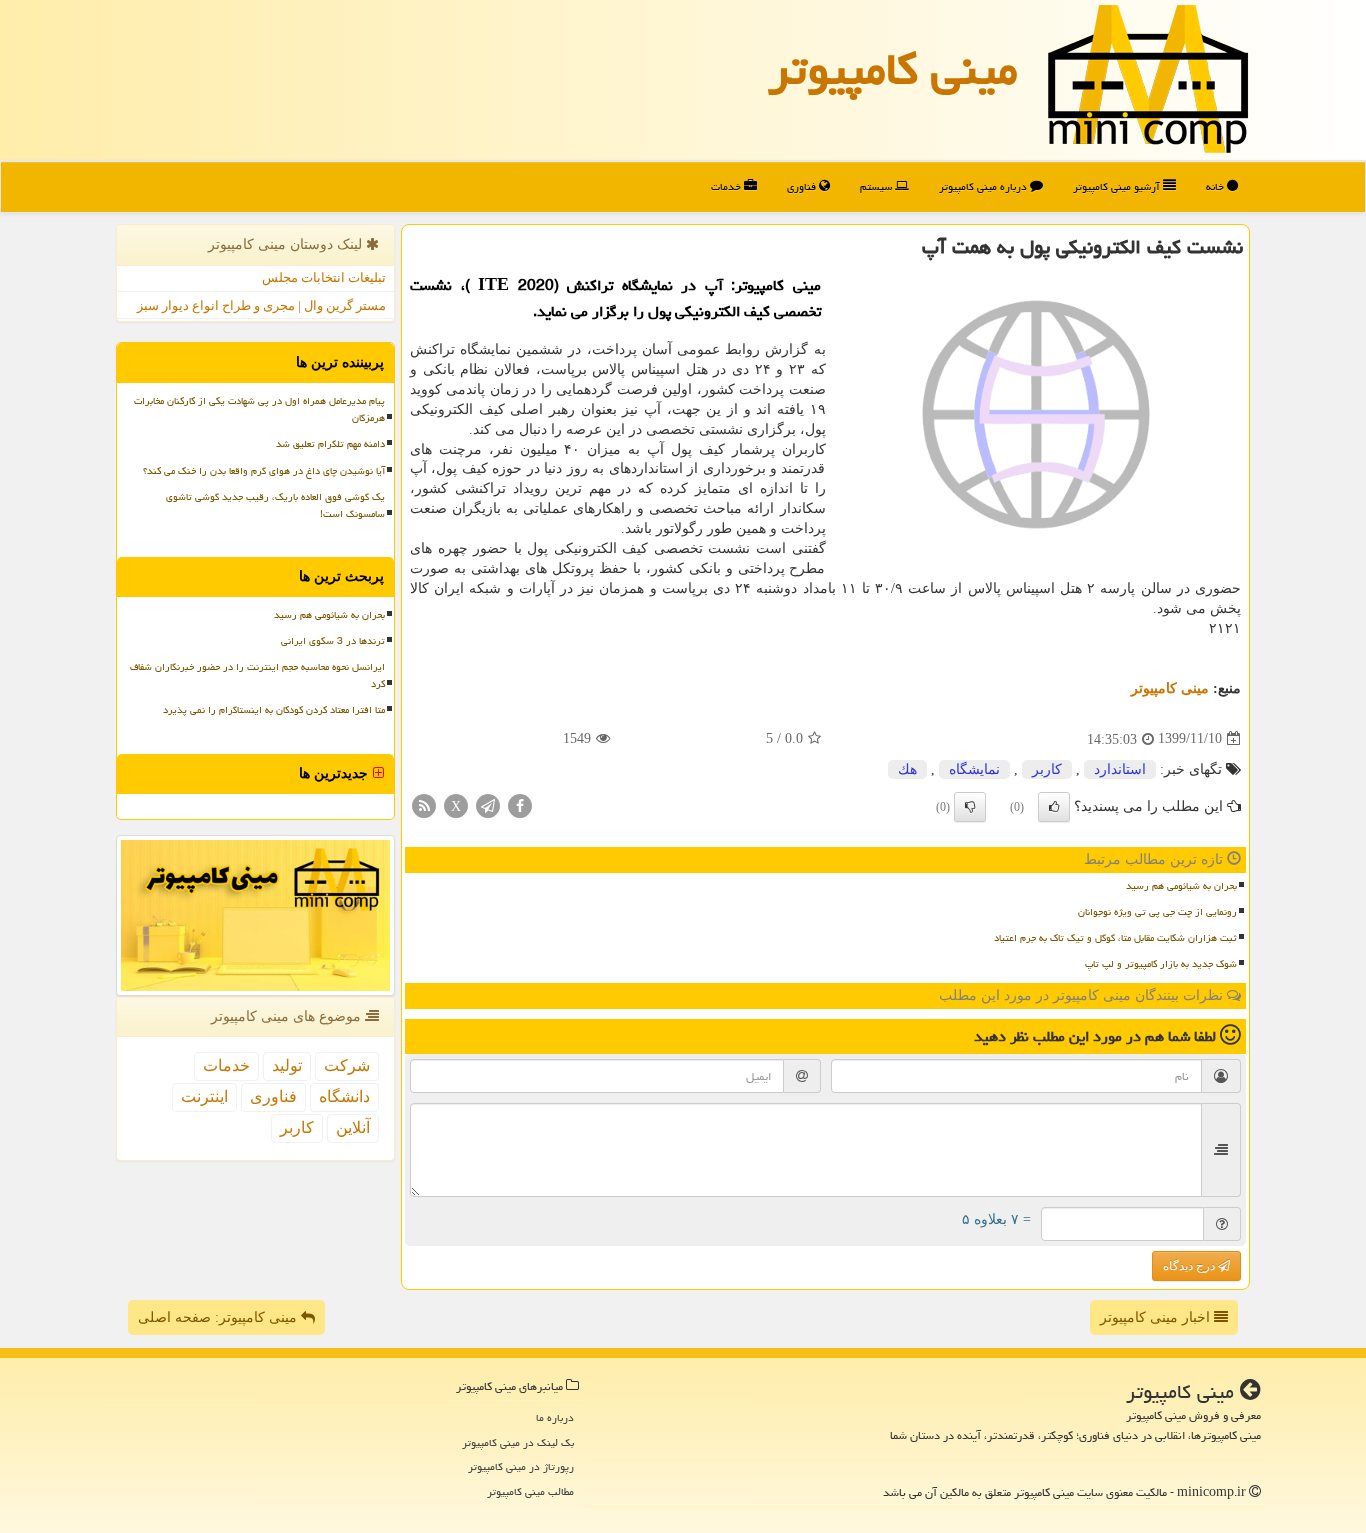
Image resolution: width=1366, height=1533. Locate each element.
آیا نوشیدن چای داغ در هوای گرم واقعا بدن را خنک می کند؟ (264, 471)
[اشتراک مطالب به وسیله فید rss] (424, 804)
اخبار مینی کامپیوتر (1157, 1317)
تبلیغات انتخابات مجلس (324, 277)
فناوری (803, 186)
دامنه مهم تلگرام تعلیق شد (330, 444)
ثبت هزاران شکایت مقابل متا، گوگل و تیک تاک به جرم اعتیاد (1115, 938)
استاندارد (1120, 769)
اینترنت (204, 1096)
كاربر (1047, 769)
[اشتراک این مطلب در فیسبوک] (520, 804)
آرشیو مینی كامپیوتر (1118, 186)
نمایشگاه (974, 769)
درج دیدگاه (1190, 1266)
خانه (1216, 186)
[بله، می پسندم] (1054, 807)
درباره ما (555, 1417)
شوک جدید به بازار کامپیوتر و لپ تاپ (1161, 964)
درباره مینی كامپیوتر (984, 186)
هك (907, 769)
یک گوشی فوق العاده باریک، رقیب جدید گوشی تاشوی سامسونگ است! (275, 505)
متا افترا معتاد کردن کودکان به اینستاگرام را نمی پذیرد (274, 710)
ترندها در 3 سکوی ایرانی (333, 641)
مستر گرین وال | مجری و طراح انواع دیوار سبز (261, 305)
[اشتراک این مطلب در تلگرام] (488, 804)
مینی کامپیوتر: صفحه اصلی (219, 1317)
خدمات (727, 186)
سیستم (877, 186)
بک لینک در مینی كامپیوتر (518, 1442)
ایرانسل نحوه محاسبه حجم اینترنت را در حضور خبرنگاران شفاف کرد (257, 675)
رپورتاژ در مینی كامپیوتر (521, 1466)
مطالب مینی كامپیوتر (530, 1491)
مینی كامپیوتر (893, 69)
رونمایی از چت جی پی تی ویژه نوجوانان (1157, 912)
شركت (347, 1065)
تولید (287, 1065)
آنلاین (353, 1127)
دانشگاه (344, 1096)
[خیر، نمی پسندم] (970, 807)
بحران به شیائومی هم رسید (1181, 886)
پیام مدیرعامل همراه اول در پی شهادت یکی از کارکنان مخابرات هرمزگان (259, 409)
